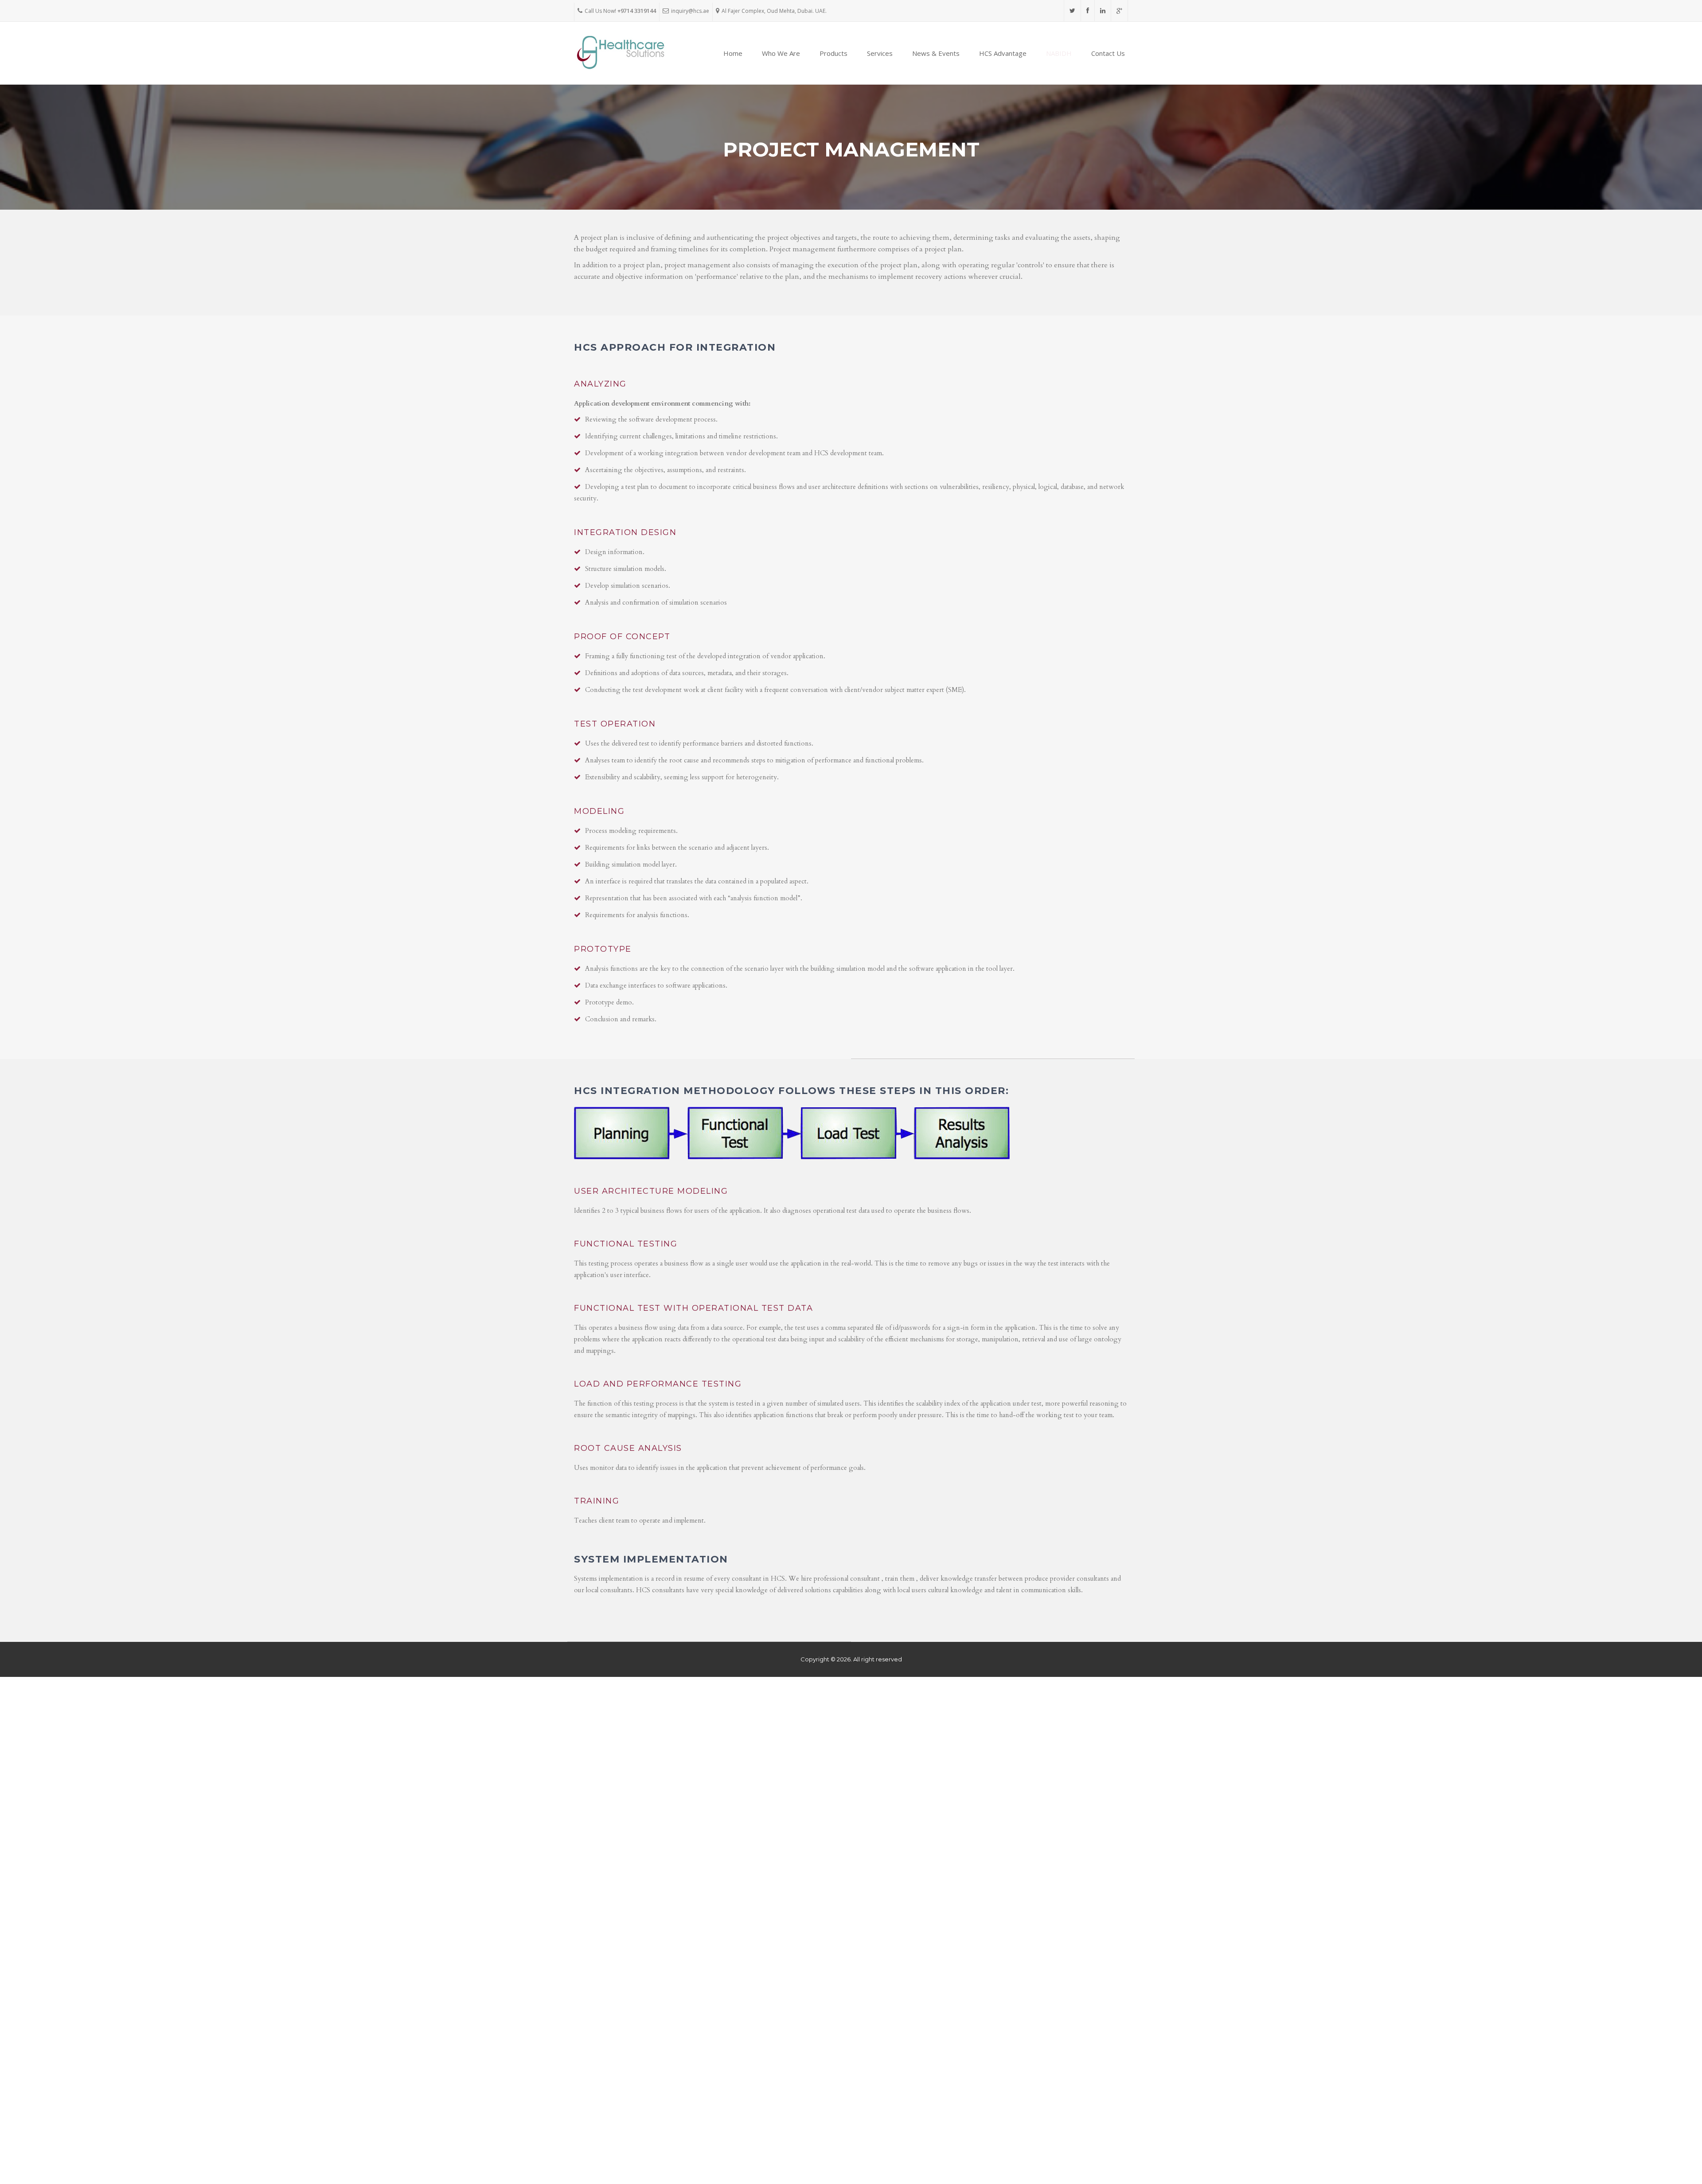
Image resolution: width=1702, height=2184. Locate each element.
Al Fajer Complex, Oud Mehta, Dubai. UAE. (774, 11)
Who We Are (781, 53)
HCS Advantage (1003, 53)
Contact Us (1108, 53)
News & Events (936, 53)
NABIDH (1059, 53)
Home (733, 53)
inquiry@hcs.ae (690, 11)
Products (833, 53)
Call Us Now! (620, 11)
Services (880, 53)
